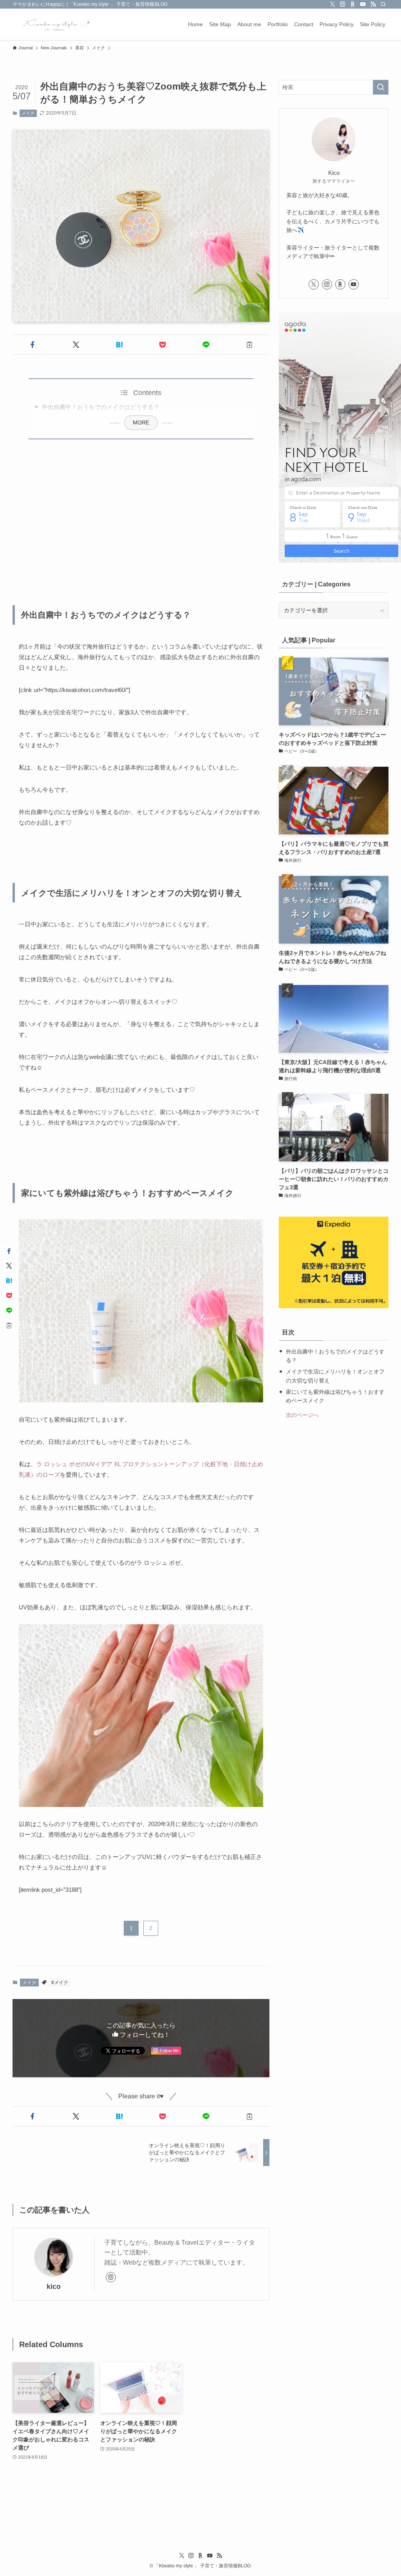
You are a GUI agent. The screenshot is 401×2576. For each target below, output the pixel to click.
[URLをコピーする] (249, 345)
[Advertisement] (141, 518)
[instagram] (343, 4)
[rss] (373, 4)
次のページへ (302, 1415)
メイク (28, 113)
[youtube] (363, 4)
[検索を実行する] (381, 87)
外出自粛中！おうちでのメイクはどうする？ (101, 407)
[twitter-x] (332, 4)
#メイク (60, 1983)
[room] (353, 4)
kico (54, 2287)
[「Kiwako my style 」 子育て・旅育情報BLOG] (54, 24)
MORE (141, 422)
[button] (33, 345)
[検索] (383, 4)
